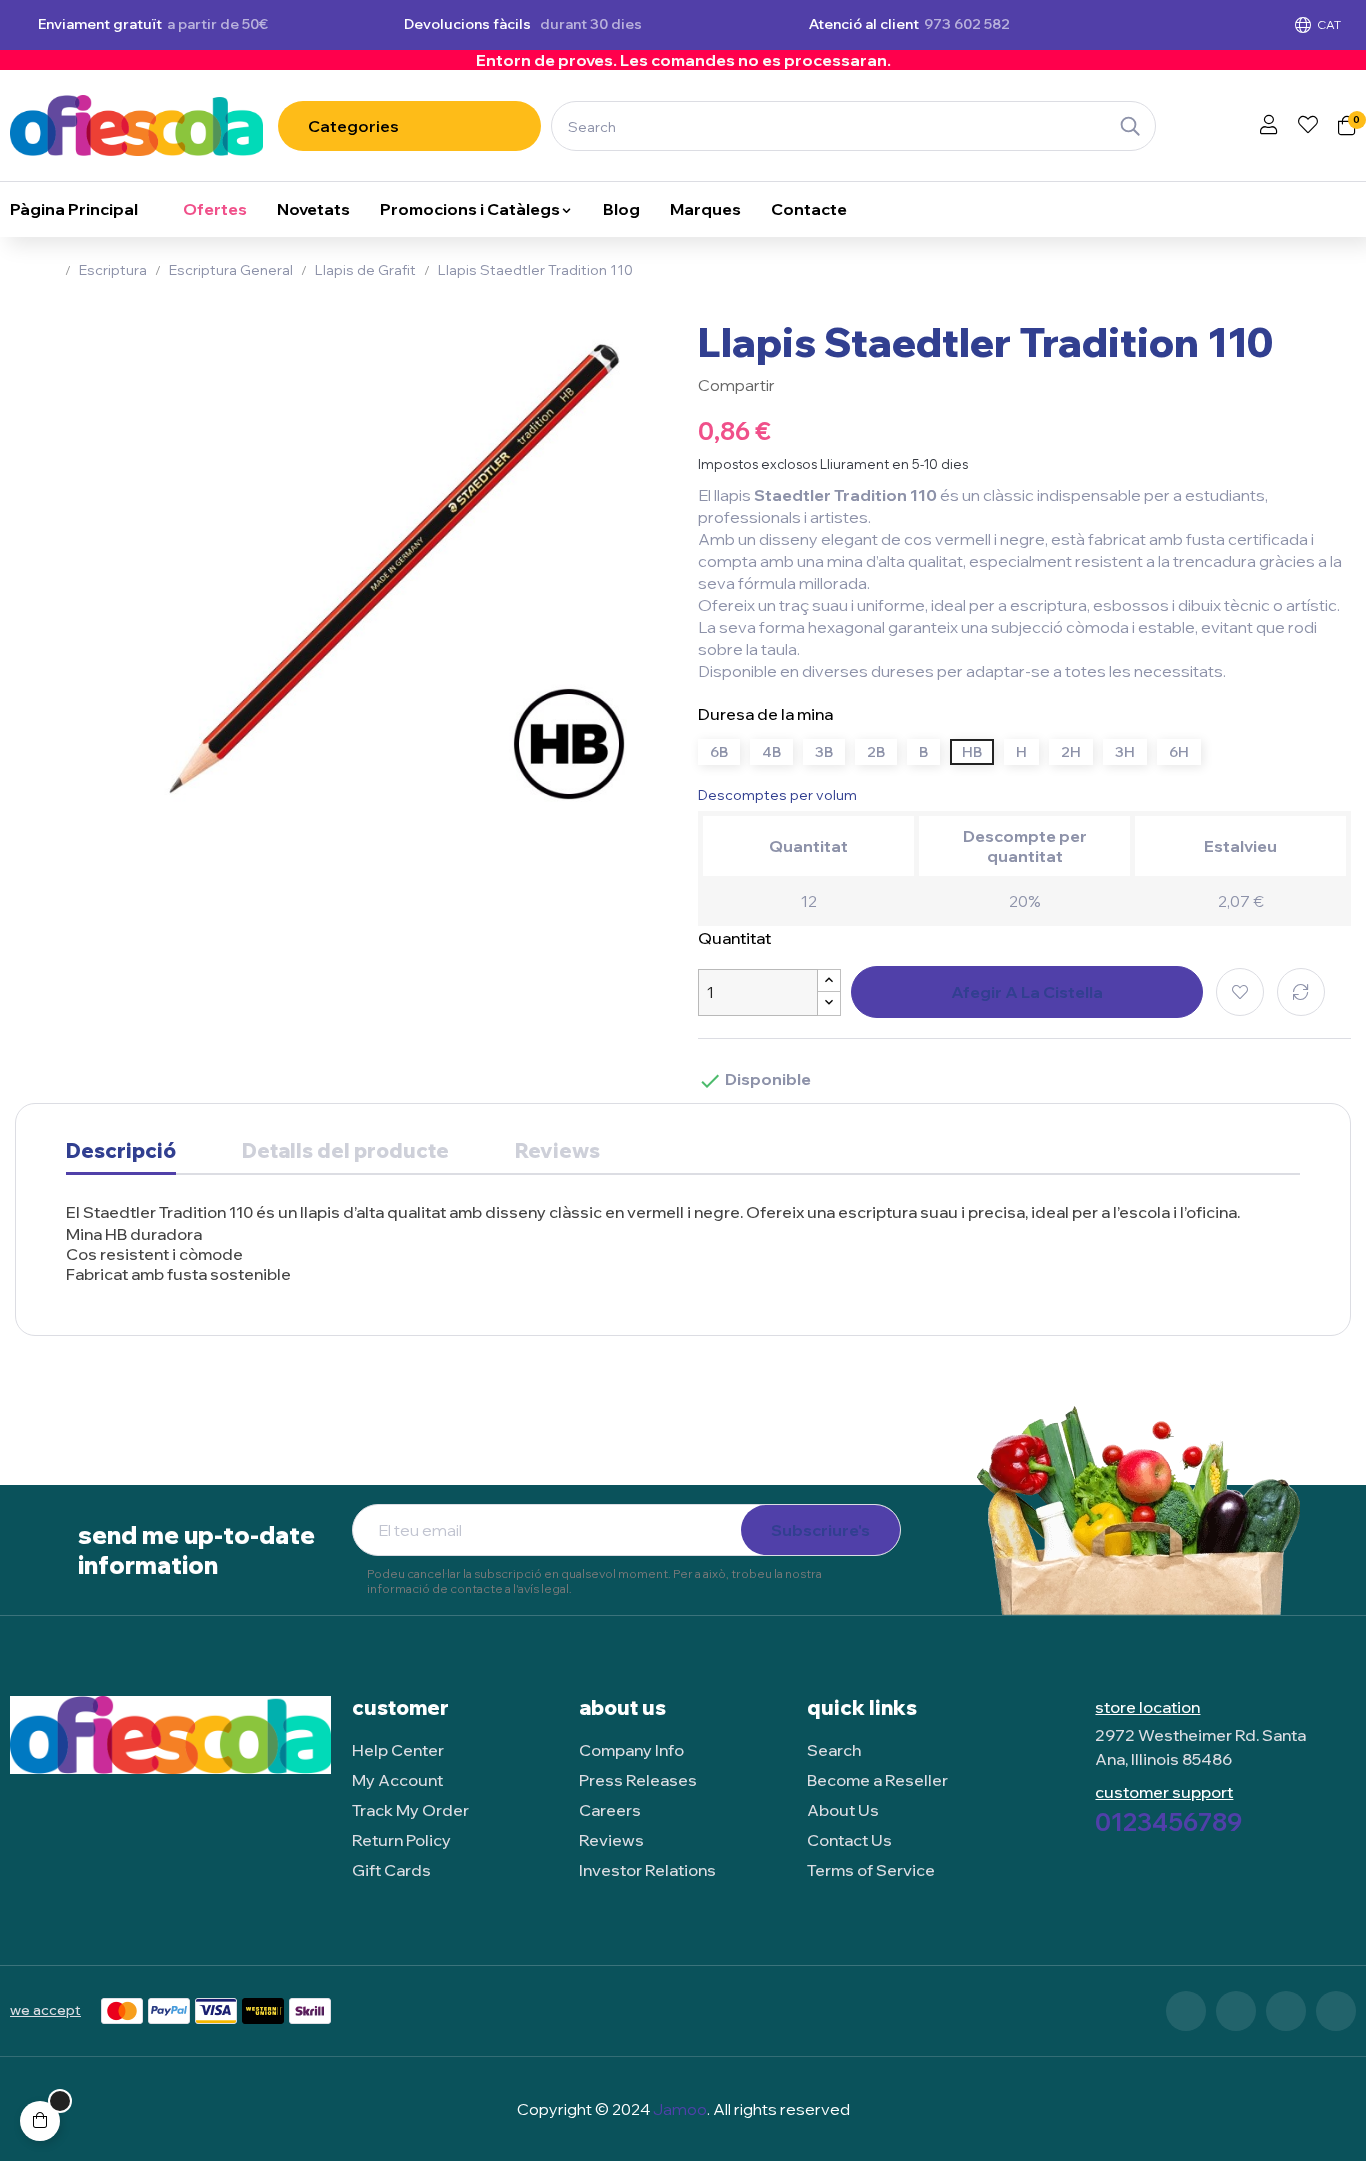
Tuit (829, 385)
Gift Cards (391, 1870)
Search (834, 1750)
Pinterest (859, 385)
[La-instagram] (1286, 2011)
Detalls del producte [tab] (345, 1151)
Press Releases (638, 1780)
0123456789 (1168, 1822)
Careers (610, 1810)
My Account (397, 1780)
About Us (843, 1810)
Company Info (631, 1750)
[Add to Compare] (1301, 992)
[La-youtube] (1336, 2011)
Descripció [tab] (121, 1151)
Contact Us (849, 1840)
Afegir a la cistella (1027, 992)
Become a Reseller (877, 1780)
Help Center (398, 1750)
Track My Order (410, 1810)
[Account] (1269, 126)
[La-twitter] (1236, 2011)
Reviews (557, 1151)
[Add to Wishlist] (1240, 992)
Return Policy (401, 1840)
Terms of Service (871, 1870)
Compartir (799, 385)
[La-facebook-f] (1186, 2011)
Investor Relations (647, 1870)
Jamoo (680, 2109)
